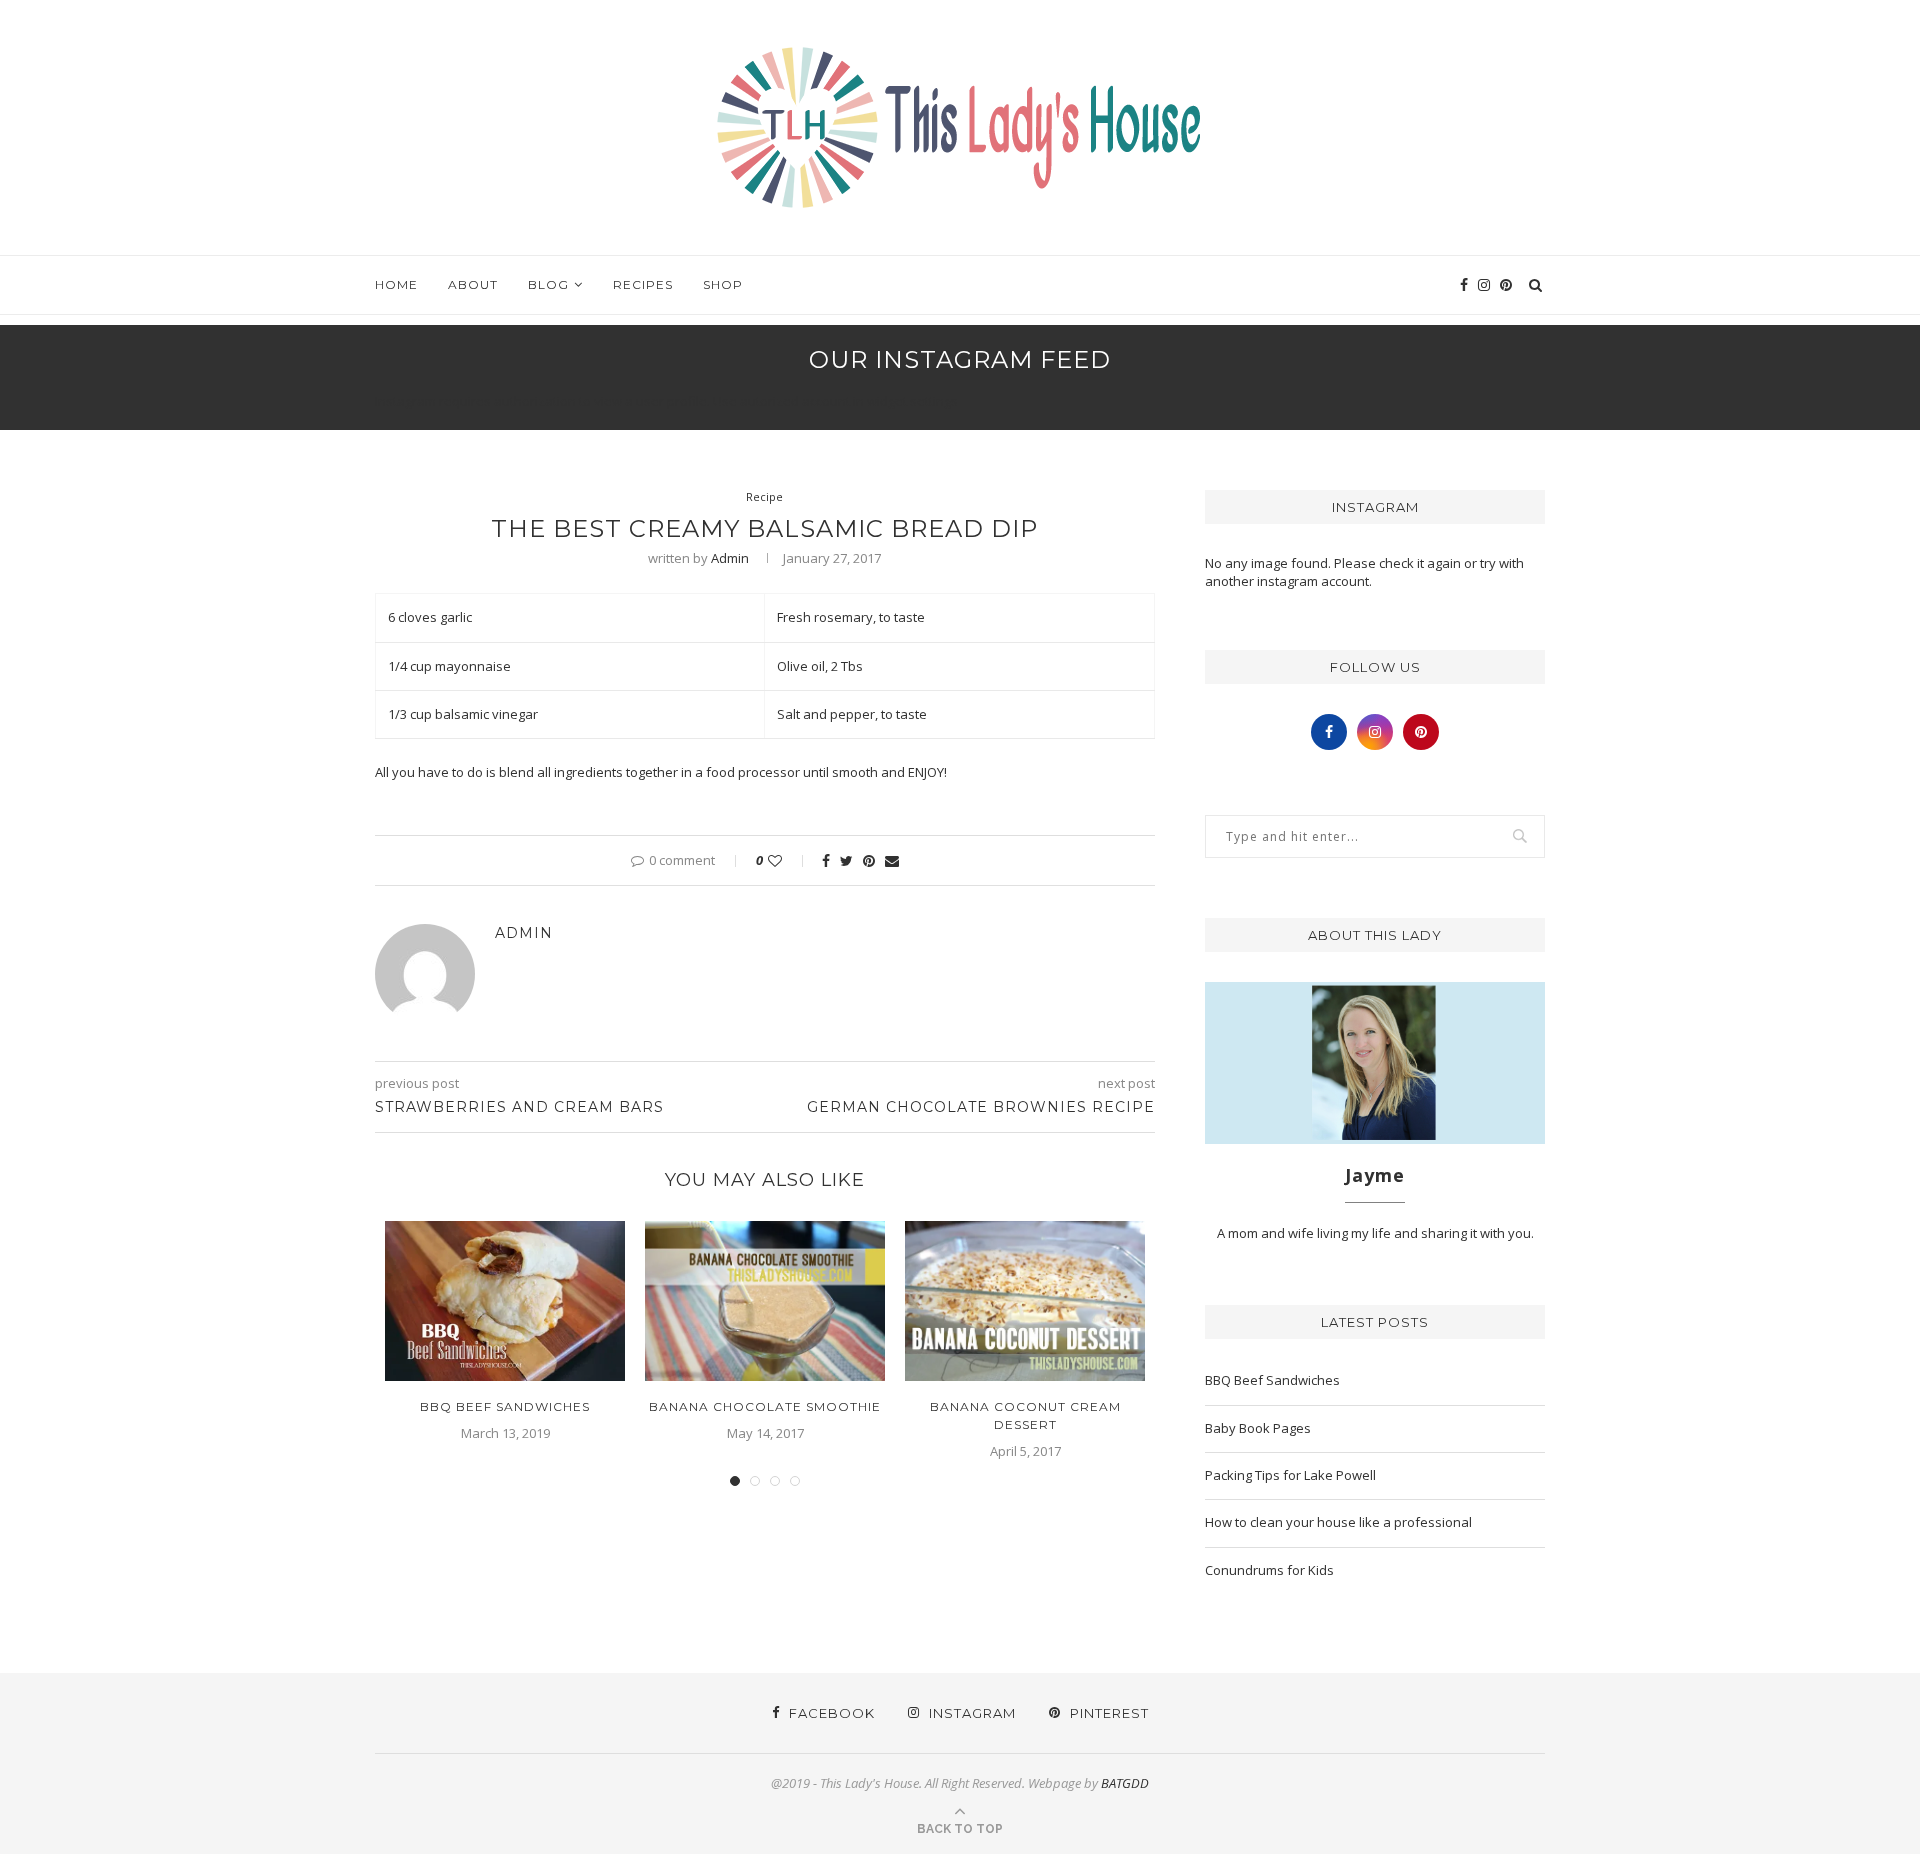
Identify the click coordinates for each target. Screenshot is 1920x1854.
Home (396, 284)
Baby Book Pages (1258, 1428)
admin (730, 558)
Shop (723, 284)
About (473, 284)
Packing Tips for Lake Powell (1290, 1475)
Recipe (764, 496)
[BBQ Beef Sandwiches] (505, 1301)
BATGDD (1125, 1783)
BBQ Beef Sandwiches (505, 1406)
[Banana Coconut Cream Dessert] (1025, 1301)
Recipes (643, 284)
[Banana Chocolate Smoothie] (765, 1301)
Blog (548, 284)
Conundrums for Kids (1269, 1570)
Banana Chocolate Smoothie (765, 1406)
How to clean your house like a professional (1338, 1522)
